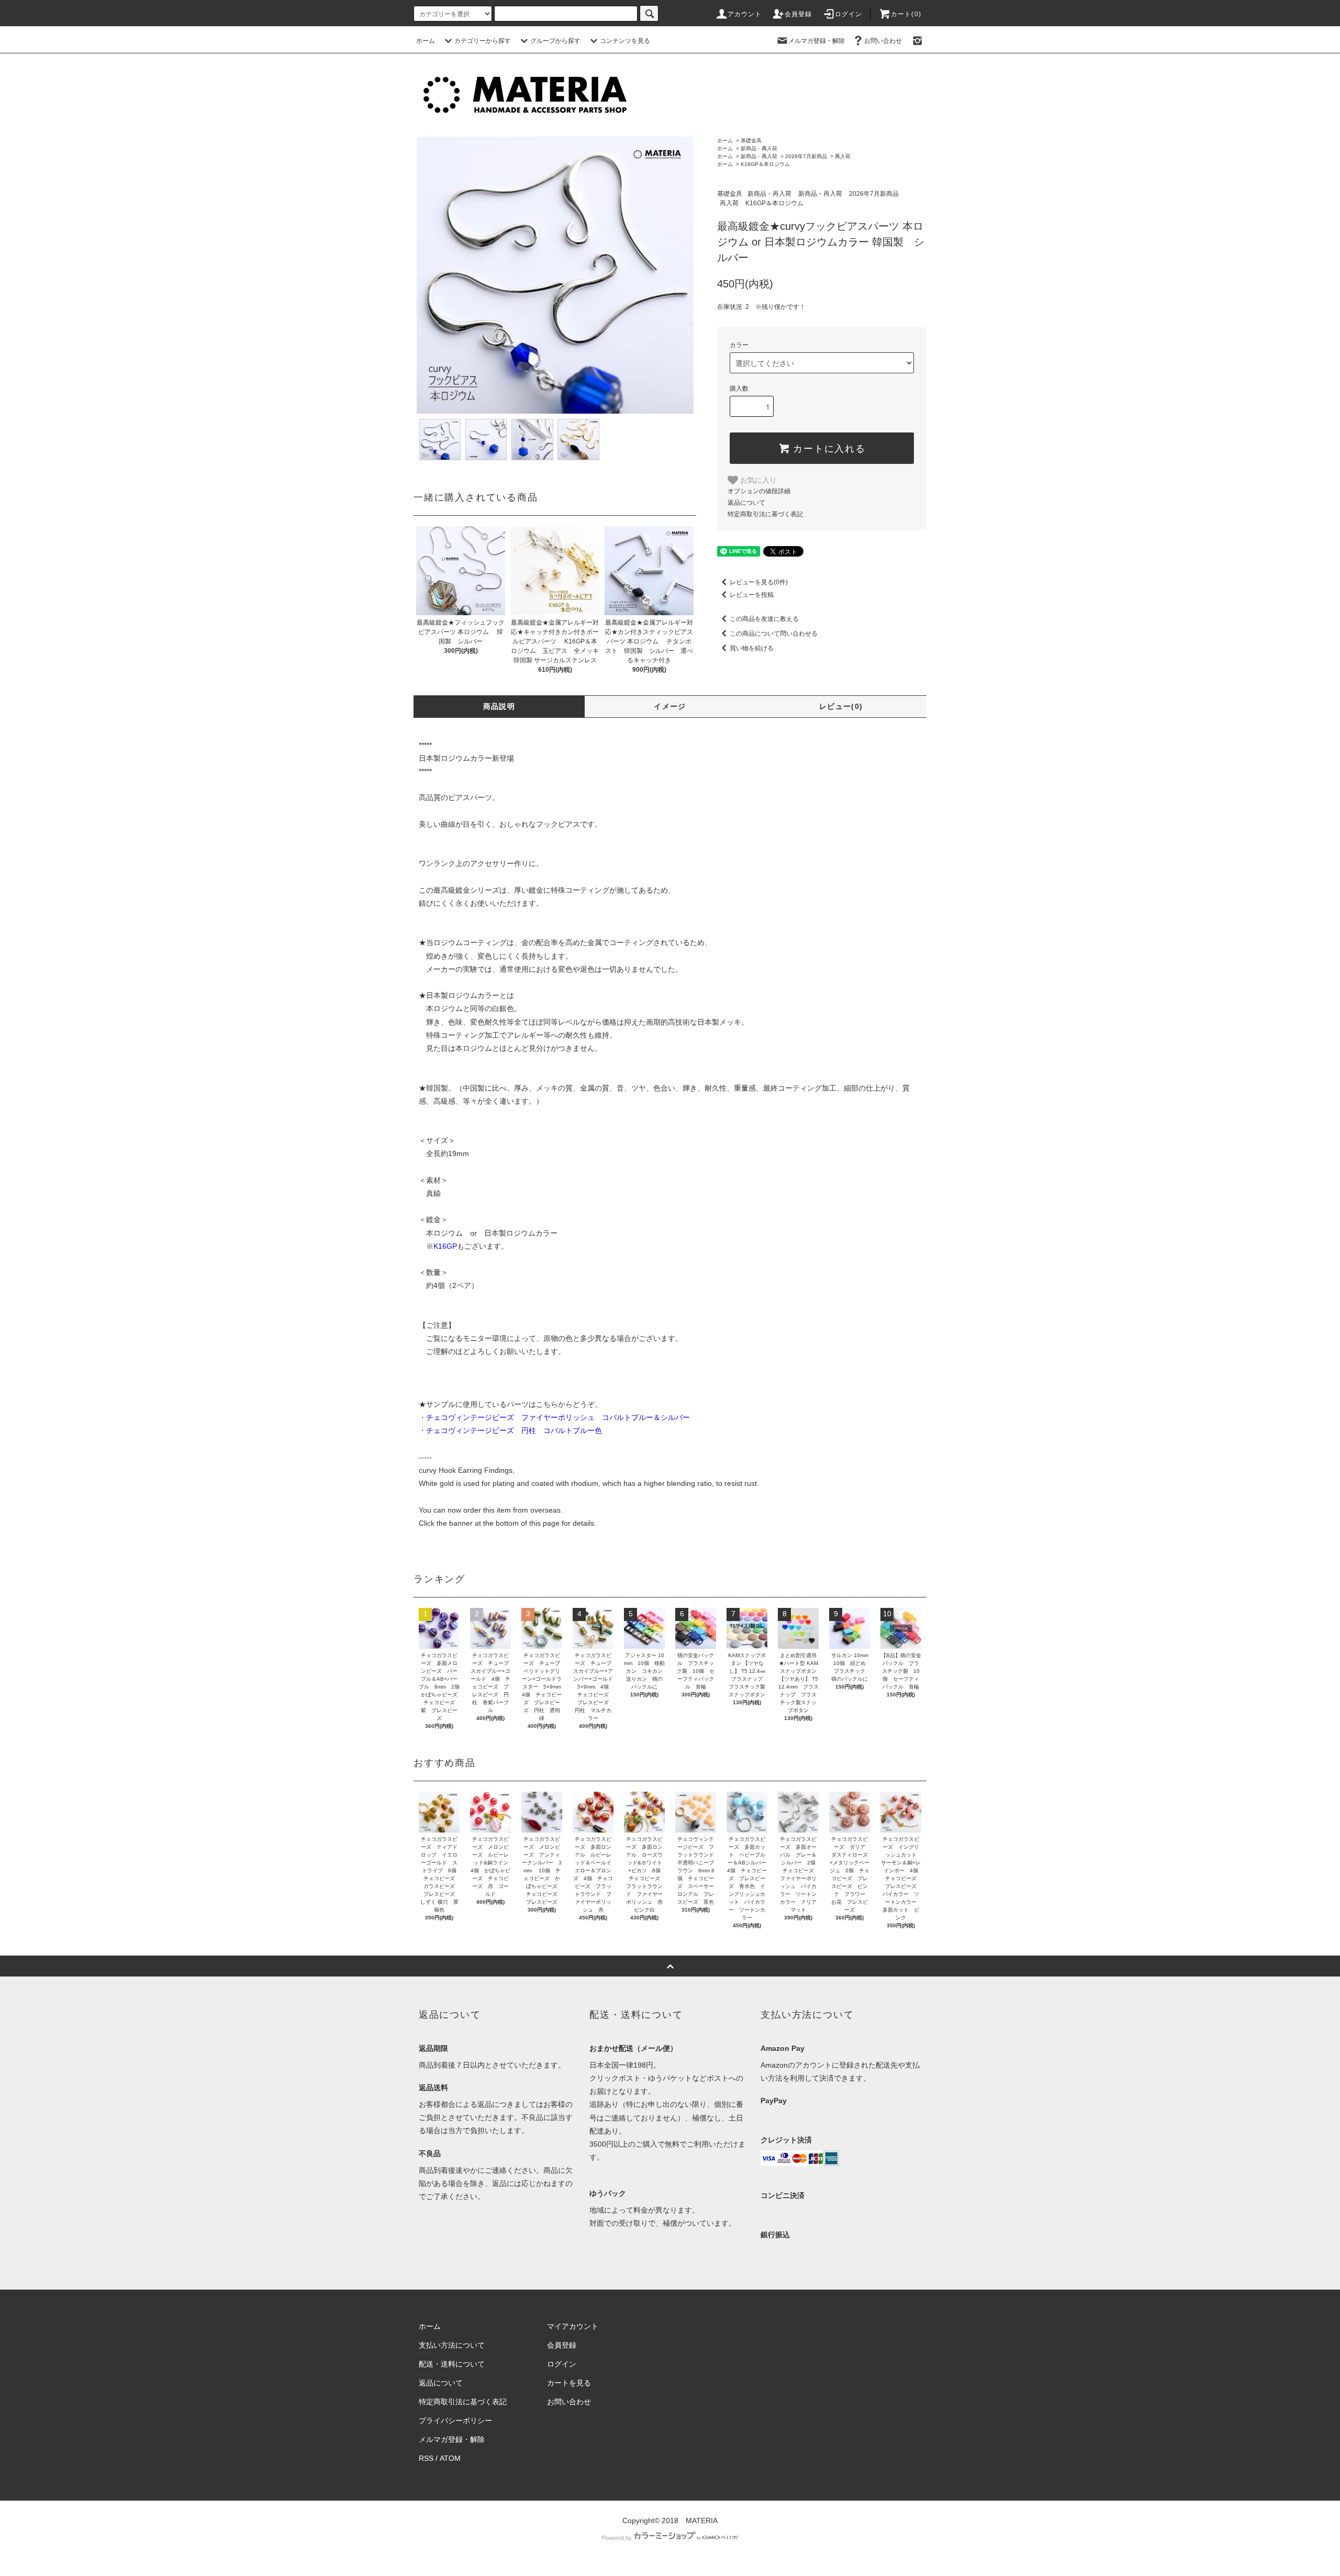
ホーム (426, 41)
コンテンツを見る (625, 41)
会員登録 (799, 14)
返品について (746, 503)
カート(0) (906, 14)
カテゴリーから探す (483, 41)
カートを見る (569, 2383)
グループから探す (555, 41)
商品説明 (499, 706)
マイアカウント (573, 2326)
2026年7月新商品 (806, 156)
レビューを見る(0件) (759, 582)
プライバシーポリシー (455, 2420)
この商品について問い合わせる (774, 634)
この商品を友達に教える (764, 619)
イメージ (670, 706)
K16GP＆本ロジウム (765, 164)
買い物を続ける (752, 648)
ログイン (849, 14)
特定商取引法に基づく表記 (765, 514)
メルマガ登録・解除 (817, 41)
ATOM (450, 2458)
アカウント (745, 14)
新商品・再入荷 (759, 148)
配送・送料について (452, 2364)
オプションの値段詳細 (759, 491)
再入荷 (843, 156)
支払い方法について (452, 2345)
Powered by (617, 2538)
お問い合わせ (883, 41)
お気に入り (757, 480)
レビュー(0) (841, 706)
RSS (426, 2458)
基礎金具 (751, 141)
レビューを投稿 (752, 595)
